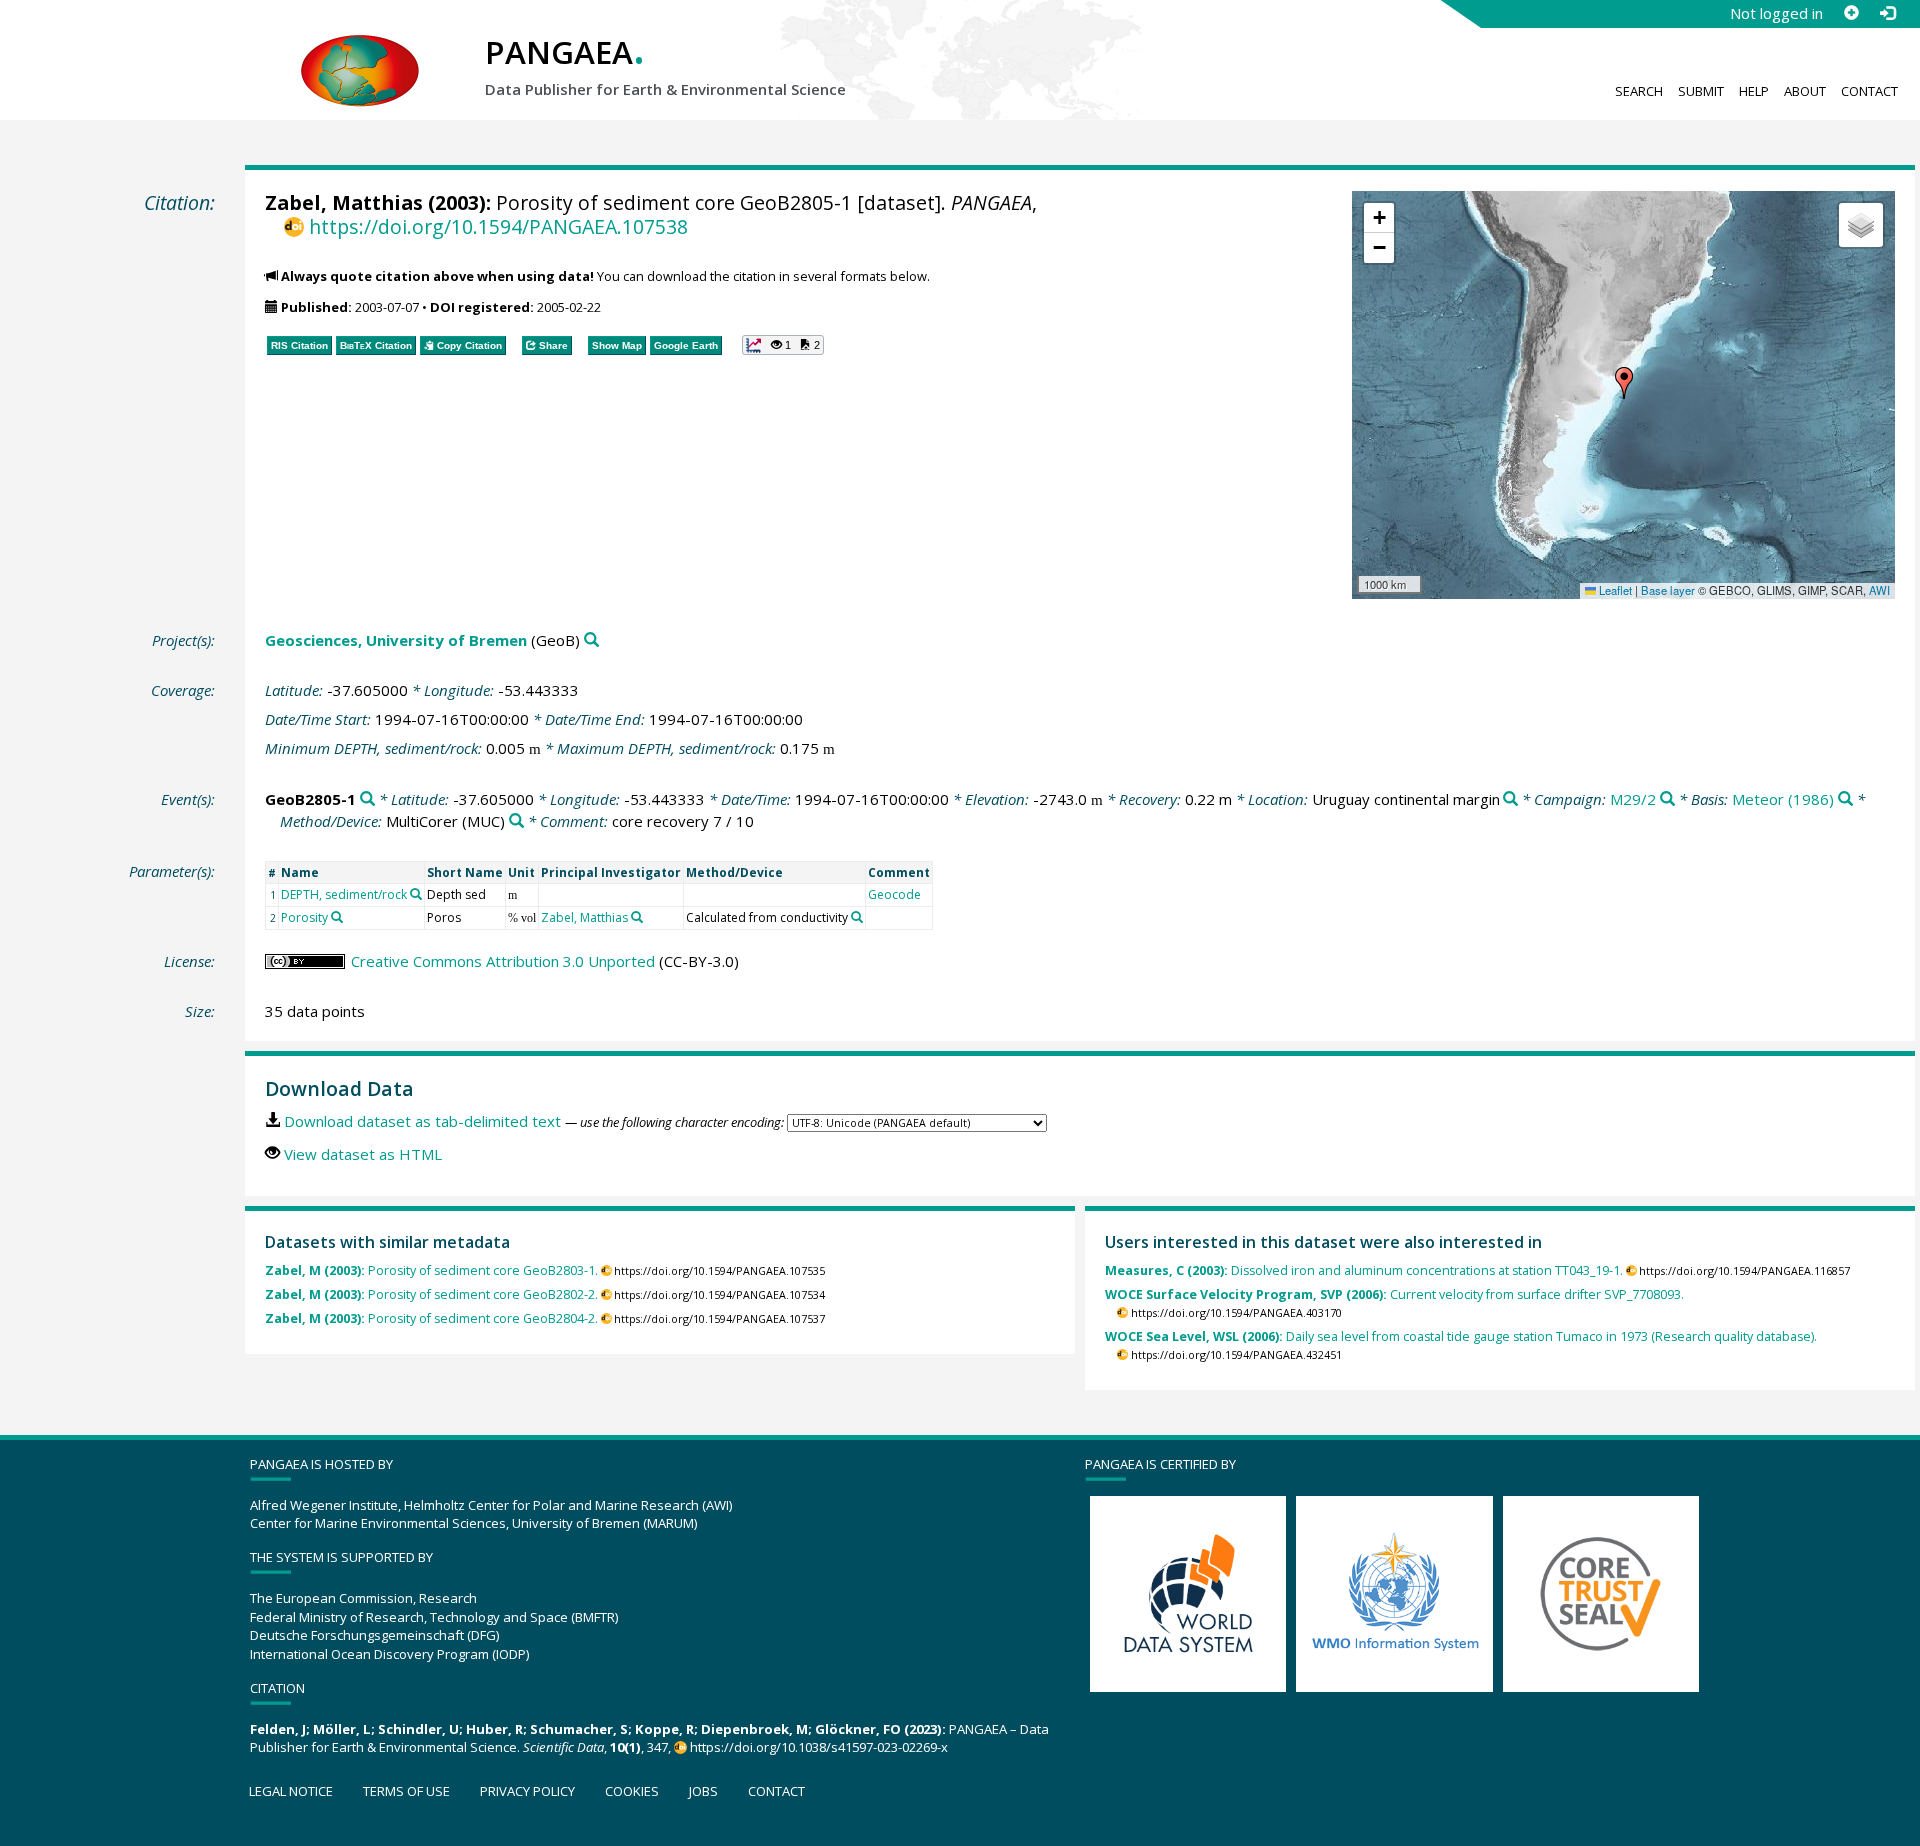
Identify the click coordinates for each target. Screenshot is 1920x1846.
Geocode (894, 894)
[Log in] (1887, 13)
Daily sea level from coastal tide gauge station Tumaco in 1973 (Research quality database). (1461, 1336)
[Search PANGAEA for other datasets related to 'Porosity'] (337, 917)
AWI (1879, 590)
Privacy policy (527, 1791)
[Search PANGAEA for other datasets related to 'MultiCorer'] (516, 821)
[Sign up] (1851, 13)
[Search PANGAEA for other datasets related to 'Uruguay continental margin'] (1510, 799)
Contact (1869, 91)
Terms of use (406, 1791)
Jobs (703, 1791)
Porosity (304, 917)
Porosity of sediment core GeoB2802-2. (431, 1294)
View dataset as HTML (363, 1154)
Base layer (1668, 590)
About (1805, 91)
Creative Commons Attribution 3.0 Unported (503, 961)
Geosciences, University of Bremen (396, 640)
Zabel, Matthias (344, 202)
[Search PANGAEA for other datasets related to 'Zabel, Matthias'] (637, 917)
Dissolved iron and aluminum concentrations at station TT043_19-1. (1364, 1270)
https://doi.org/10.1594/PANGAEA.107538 (498, 226)
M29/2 (1633, 799)
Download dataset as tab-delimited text (422, 1121)
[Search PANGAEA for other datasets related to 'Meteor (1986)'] (1845, 799)
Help (1754, 91)
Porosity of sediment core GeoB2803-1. (431, 1270)
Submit (1701, 91)
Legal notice (291, 1791)
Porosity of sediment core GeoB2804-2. (431, 1318)
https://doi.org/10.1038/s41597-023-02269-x (819, 1747)
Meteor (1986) (1783, 799)
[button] (1624, 383)
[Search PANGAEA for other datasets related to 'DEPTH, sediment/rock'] (416, 894)
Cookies (632, 1791)
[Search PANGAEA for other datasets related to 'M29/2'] (1667, 799)
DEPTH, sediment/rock (344, 894)
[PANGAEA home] (360, 51)
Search (1639, 91)
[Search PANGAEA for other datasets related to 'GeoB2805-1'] (367, 799)
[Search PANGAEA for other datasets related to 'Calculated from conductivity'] (857, 917)
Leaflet (1614, 590)
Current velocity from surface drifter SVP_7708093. (1394, 1294)
